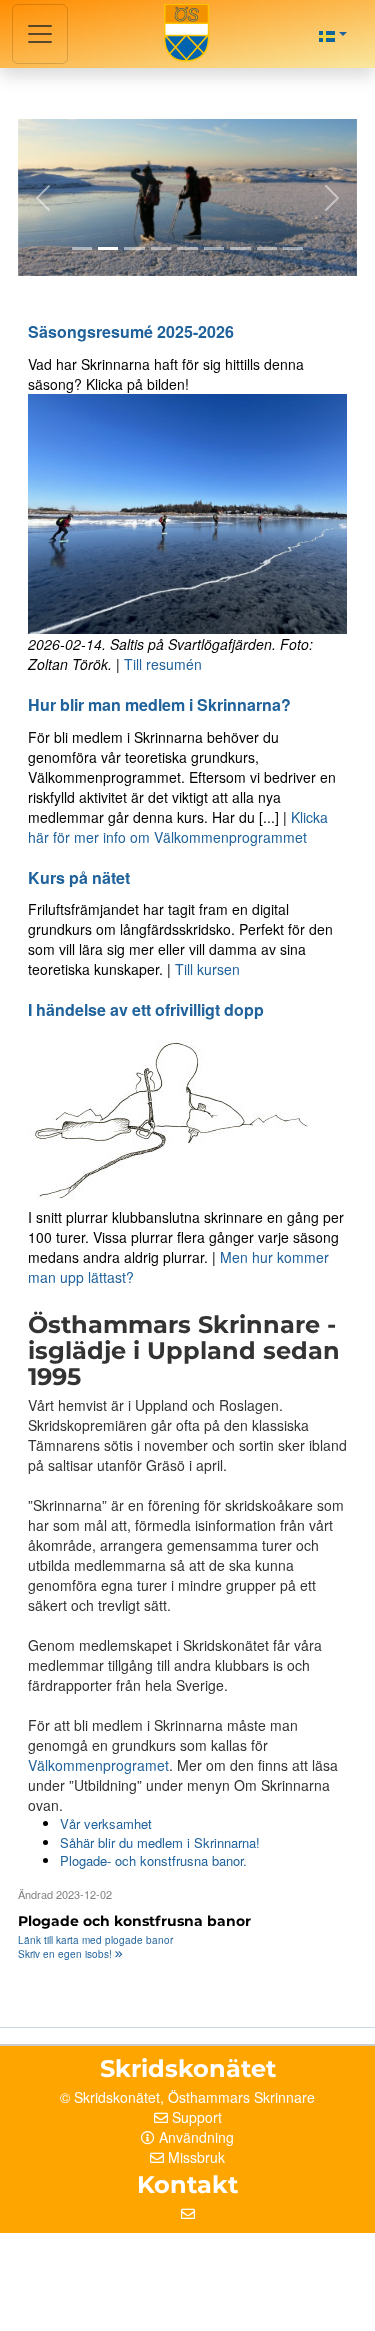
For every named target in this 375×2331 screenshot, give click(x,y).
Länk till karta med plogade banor (95, 1940)
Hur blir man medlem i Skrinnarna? (159, 704)
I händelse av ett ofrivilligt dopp (146, 1009)
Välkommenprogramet (98, 1765)
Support (197, 2117)
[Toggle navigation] (40, 34)
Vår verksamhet (106, 1823)
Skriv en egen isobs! (66, 1954)
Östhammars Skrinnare (241, 2097)
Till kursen (207, 969)
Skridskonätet (117, 2097)
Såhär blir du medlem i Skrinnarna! (160, 1842)
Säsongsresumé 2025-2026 (131, 331)
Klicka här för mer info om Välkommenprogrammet (178, 827)
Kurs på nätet (79, 877)
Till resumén (163, 664)
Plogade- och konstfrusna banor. (153, 1860)
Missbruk (196, 2157)
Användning (196, 2137)
